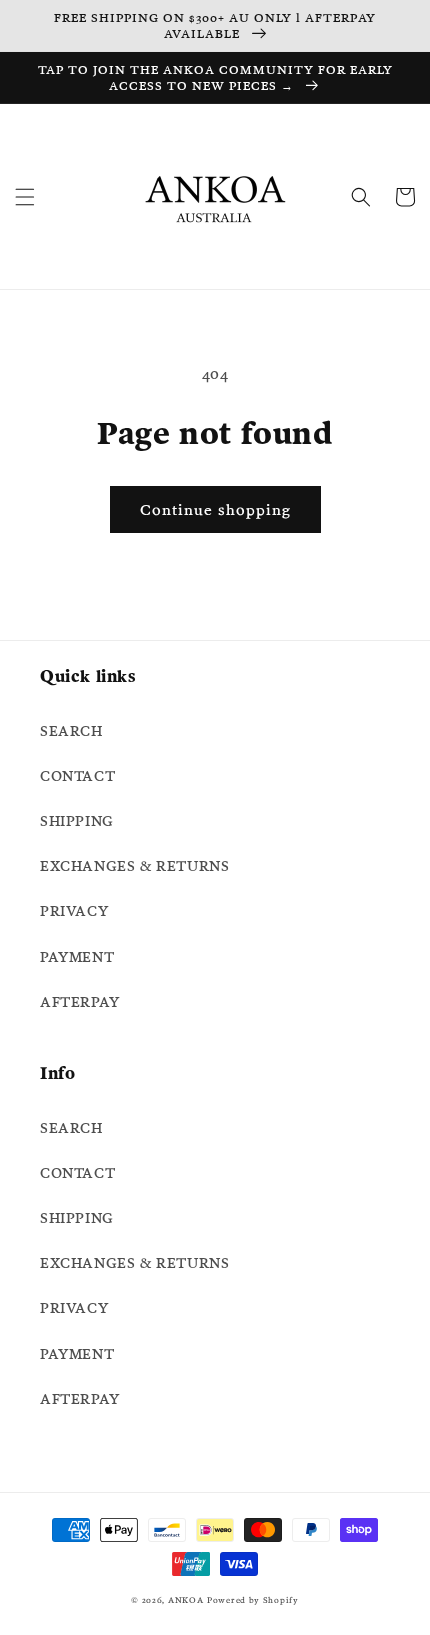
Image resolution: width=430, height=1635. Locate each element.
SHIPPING (77, 821)
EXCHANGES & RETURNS (134, 866)
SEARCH (71, 731)
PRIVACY (74, 911)
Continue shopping (215, 509)
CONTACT (77, 776)
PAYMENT (77, 957)
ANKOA (186, 1600)
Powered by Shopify (253, 1600)
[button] (25, 197)
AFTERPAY (80, 1002)
